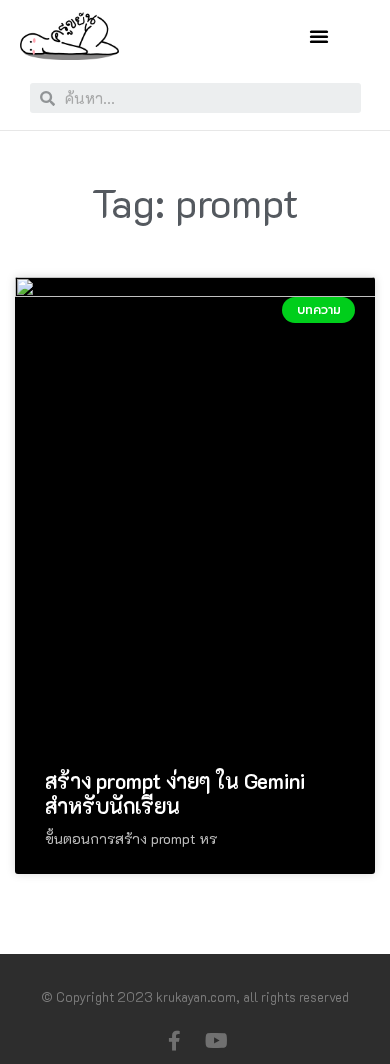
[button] (319, 36)
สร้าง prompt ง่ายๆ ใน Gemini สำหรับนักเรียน (175, 793)
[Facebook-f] (174, 1041)
